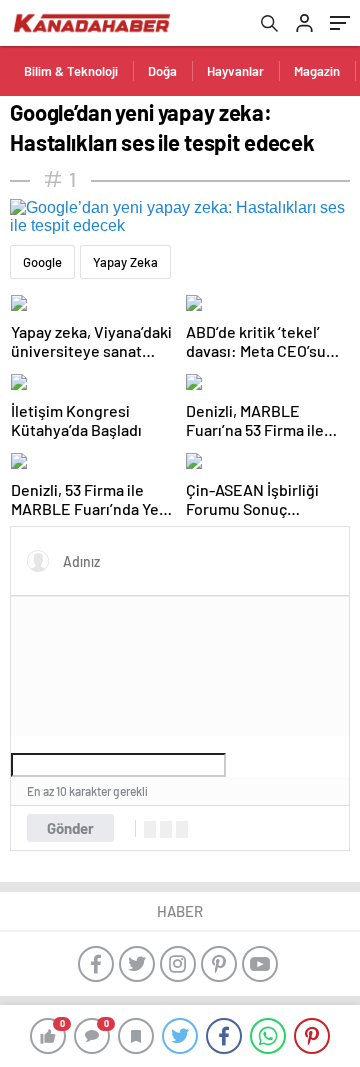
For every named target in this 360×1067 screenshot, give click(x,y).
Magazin (317, 71)
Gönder (70, 828)
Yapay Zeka (125, 262)
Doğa (162, 71)
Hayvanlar (235, 71)
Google (42, 262)
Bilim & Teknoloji (71, 71)
